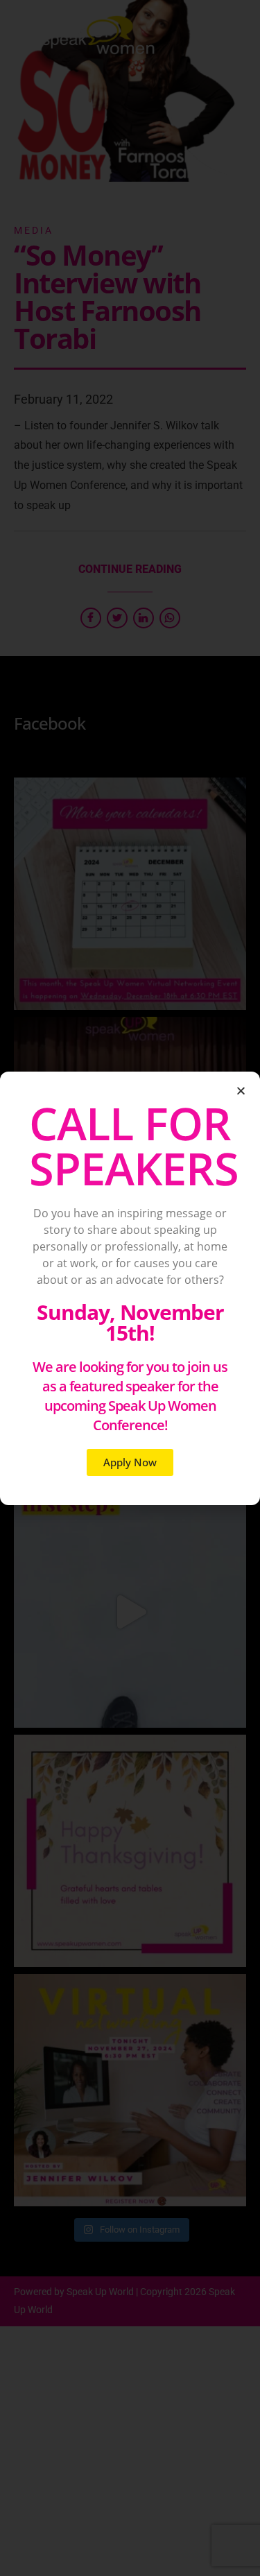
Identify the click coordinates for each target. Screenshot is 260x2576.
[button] (241, 1091)
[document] (130, 1288)
